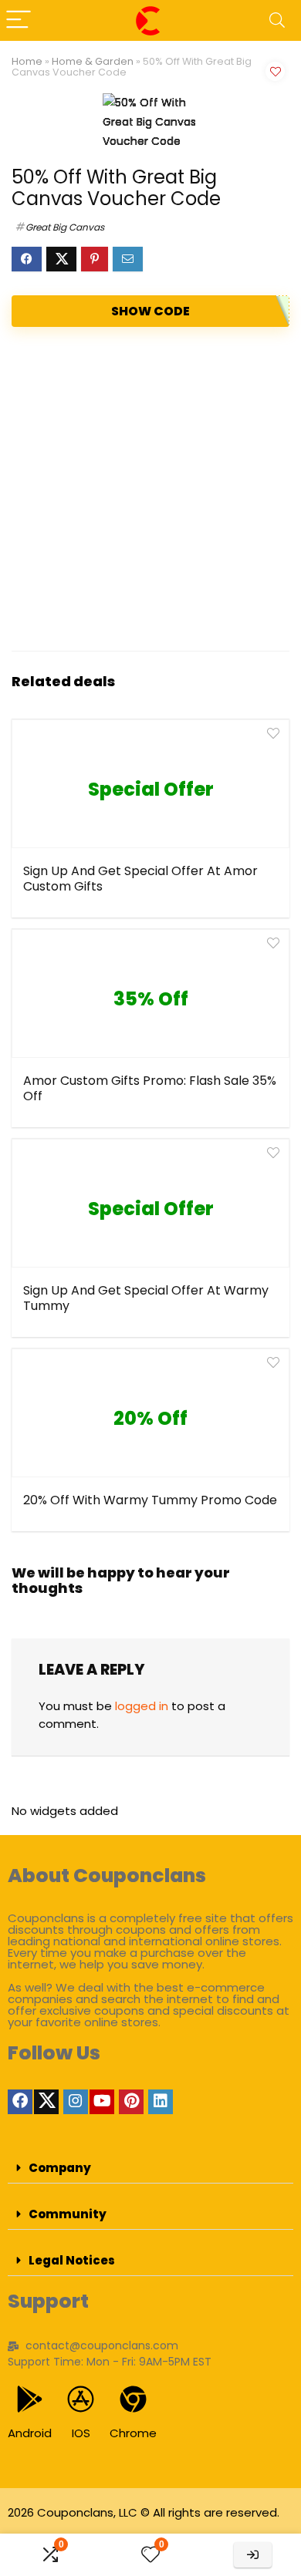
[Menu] (19, 20)
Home (27, 61)
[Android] (30, 2399)
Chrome (133, 2433)
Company (60, 2168)
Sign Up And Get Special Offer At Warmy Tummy (146, 1298)
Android (30, 2433)
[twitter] (46, 2102)
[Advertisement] (150, 489)
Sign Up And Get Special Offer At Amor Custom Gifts (140, 879)
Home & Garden (93, 61)
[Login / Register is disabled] (253, 2555)
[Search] (277, 20)
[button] (150, 2168)
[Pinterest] (131, 2102)
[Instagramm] (76, 2102)
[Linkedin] (161, 2102)
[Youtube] (102, 2102)
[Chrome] (133, 2399)
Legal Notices (72, 2260)
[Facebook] (20, 2102)
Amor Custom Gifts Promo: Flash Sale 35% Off (150, 1088)
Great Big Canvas (65, 227)
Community (68, 2214)
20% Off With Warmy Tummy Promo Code (150, 1500)
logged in (142, 1706)
